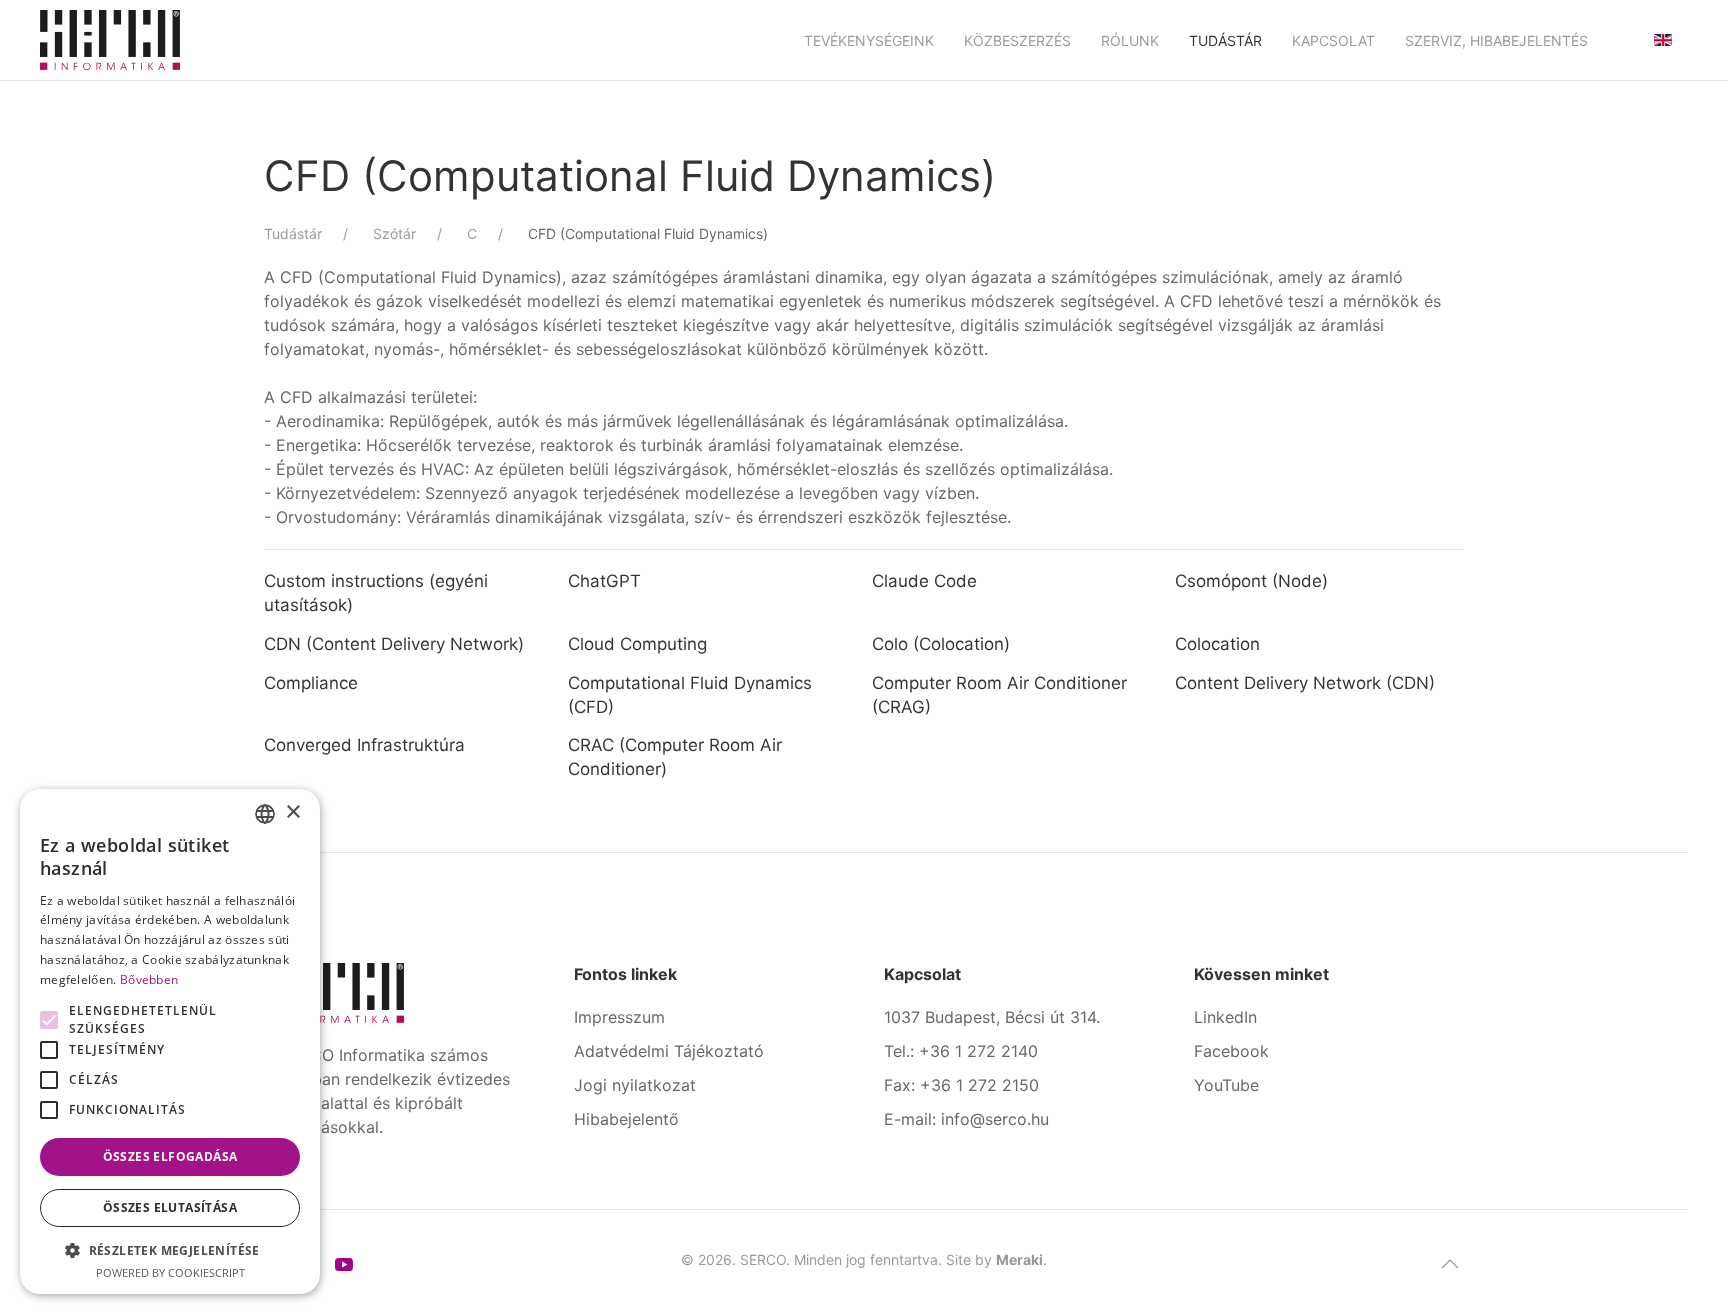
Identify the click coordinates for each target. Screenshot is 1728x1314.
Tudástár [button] (1225, 40)
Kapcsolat (1333, 40)
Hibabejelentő (626, 1119)
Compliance (311, 683)
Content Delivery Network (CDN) (1305, 683)
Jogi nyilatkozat (635, 1085)
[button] (1450, 1264)
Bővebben (149, 979)
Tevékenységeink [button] (869, 40)
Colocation (1217, 644)
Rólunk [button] (1130, 40)
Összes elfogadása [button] (170, 1156)
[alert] (170, 1041)
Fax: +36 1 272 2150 (961, 1085)
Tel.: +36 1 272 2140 (961, 1051)
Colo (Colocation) (941, 644)
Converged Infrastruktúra (364, 745)
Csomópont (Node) (1251, 581)
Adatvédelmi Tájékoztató (669, 1051)
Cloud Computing (637, 644)
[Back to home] (110, 40)
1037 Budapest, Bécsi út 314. (992, 1017)
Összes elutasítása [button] (170, 1207)
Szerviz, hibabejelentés (1496, 40)
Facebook (1231, 1051)
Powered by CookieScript (170, 1272)
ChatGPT (604, 581)
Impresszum (619, 1017)
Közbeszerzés (1017, 40)
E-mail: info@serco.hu (966, 1119)
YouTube (1226, 1085)
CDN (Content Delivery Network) (394, 644)
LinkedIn (1225, 1017)
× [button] (292, 812)
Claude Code (924, 581)
